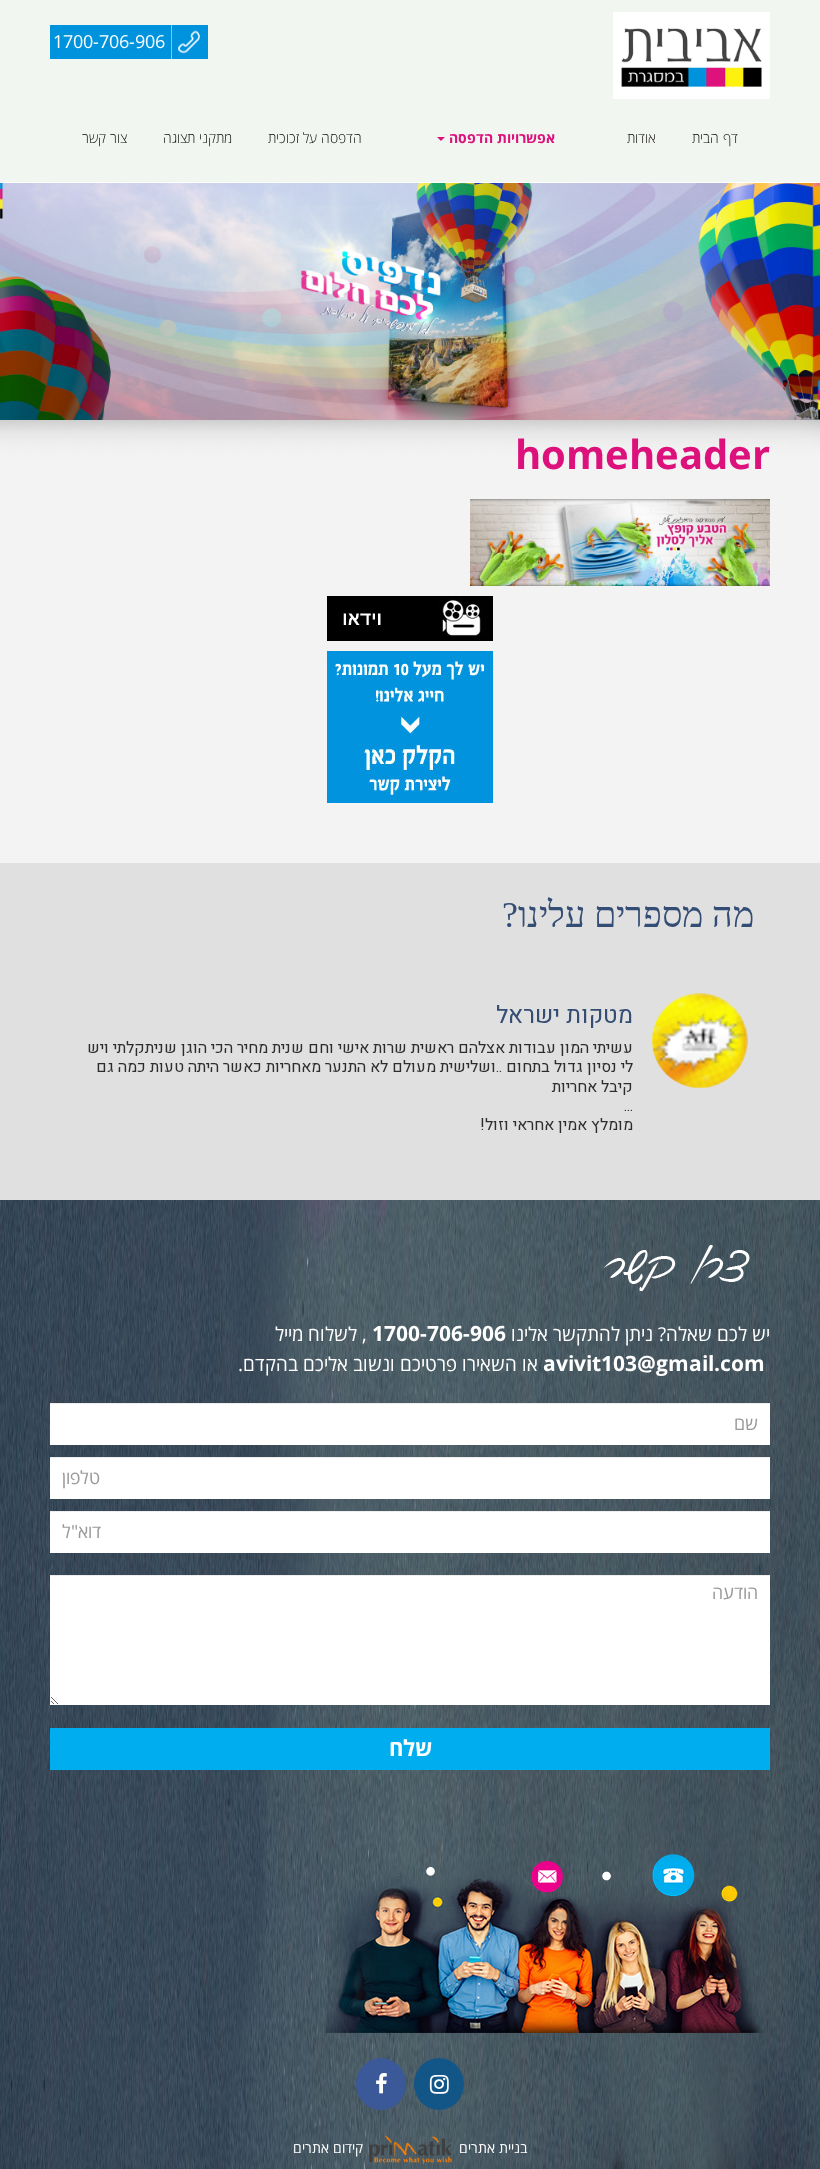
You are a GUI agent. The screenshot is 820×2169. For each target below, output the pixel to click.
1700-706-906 (109, 42)
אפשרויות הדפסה (500, 139)
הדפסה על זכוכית (315, 138)
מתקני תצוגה (197, 138)
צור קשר (104, 138)
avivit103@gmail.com (654, 1365)
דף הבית (715, 138)
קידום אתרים (328, 2148)
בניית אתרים (493, 2148)
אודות (641, 138)
